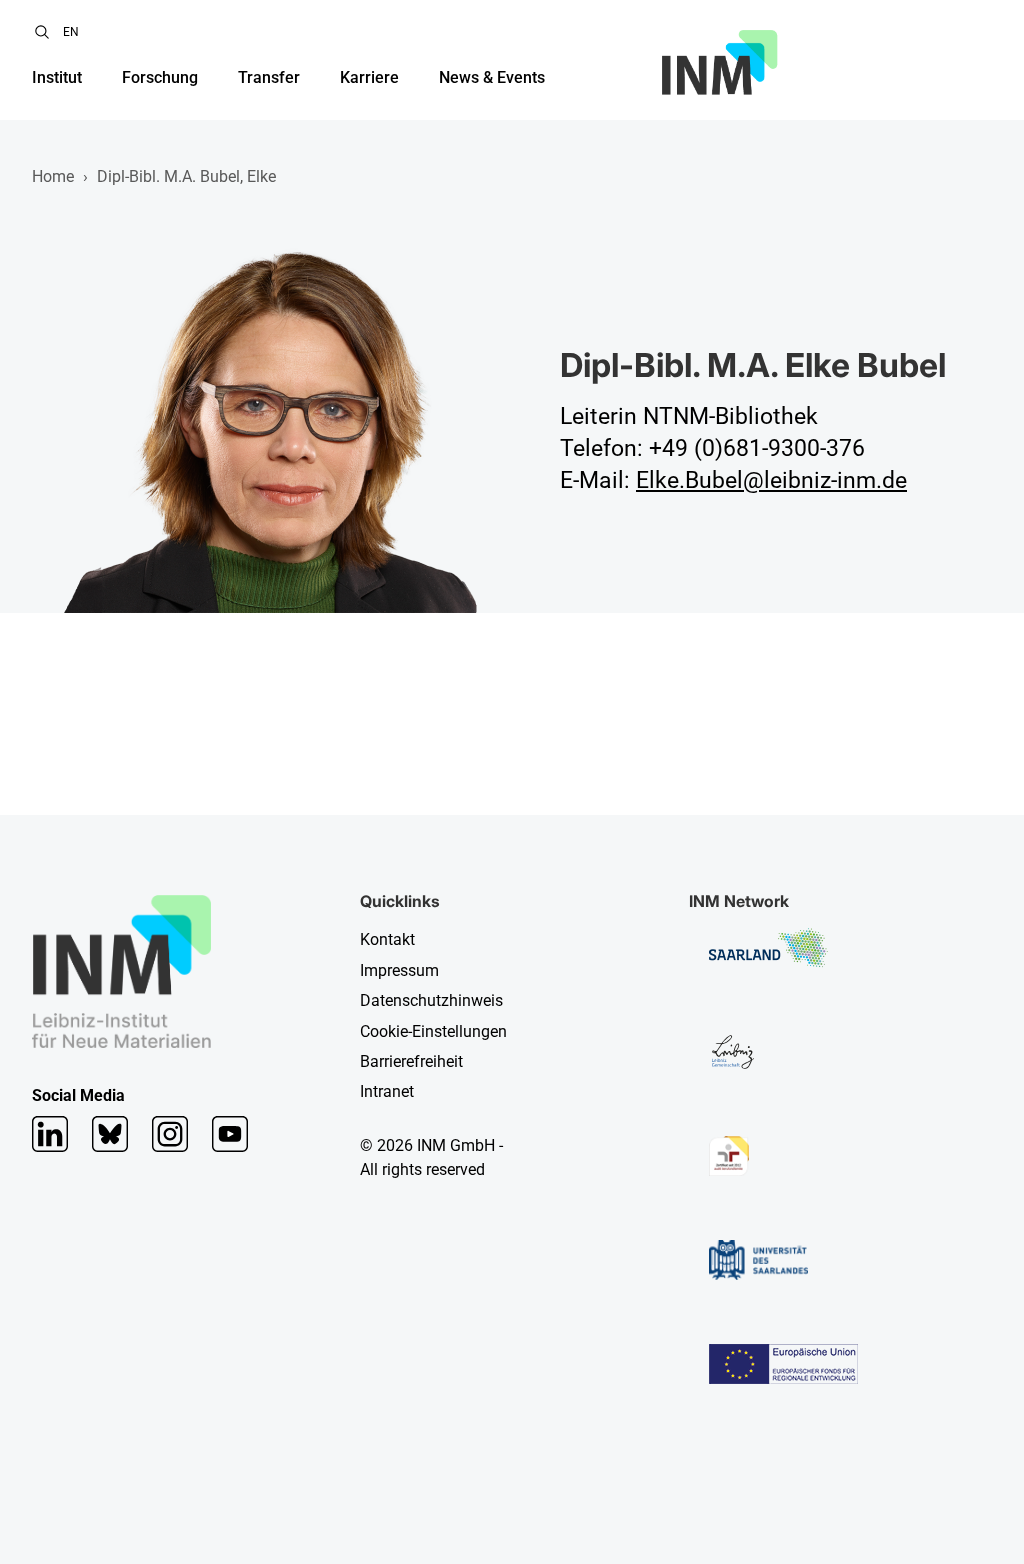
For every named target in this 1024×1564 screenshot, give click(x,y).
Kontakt (387, 939)
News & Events (492, 77)
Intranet (387, 1091)
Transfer (269, 77)
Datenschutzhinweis (431, 1000)
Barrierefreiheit (411, 1061)
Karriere (369, 77)
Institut (57, 77)
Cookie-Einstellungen (433, 1031)
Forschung (160, 77)
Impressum (399, 970)
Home (53, 176)
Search (42, 32)
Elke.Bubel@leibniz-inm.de (771, 480)
